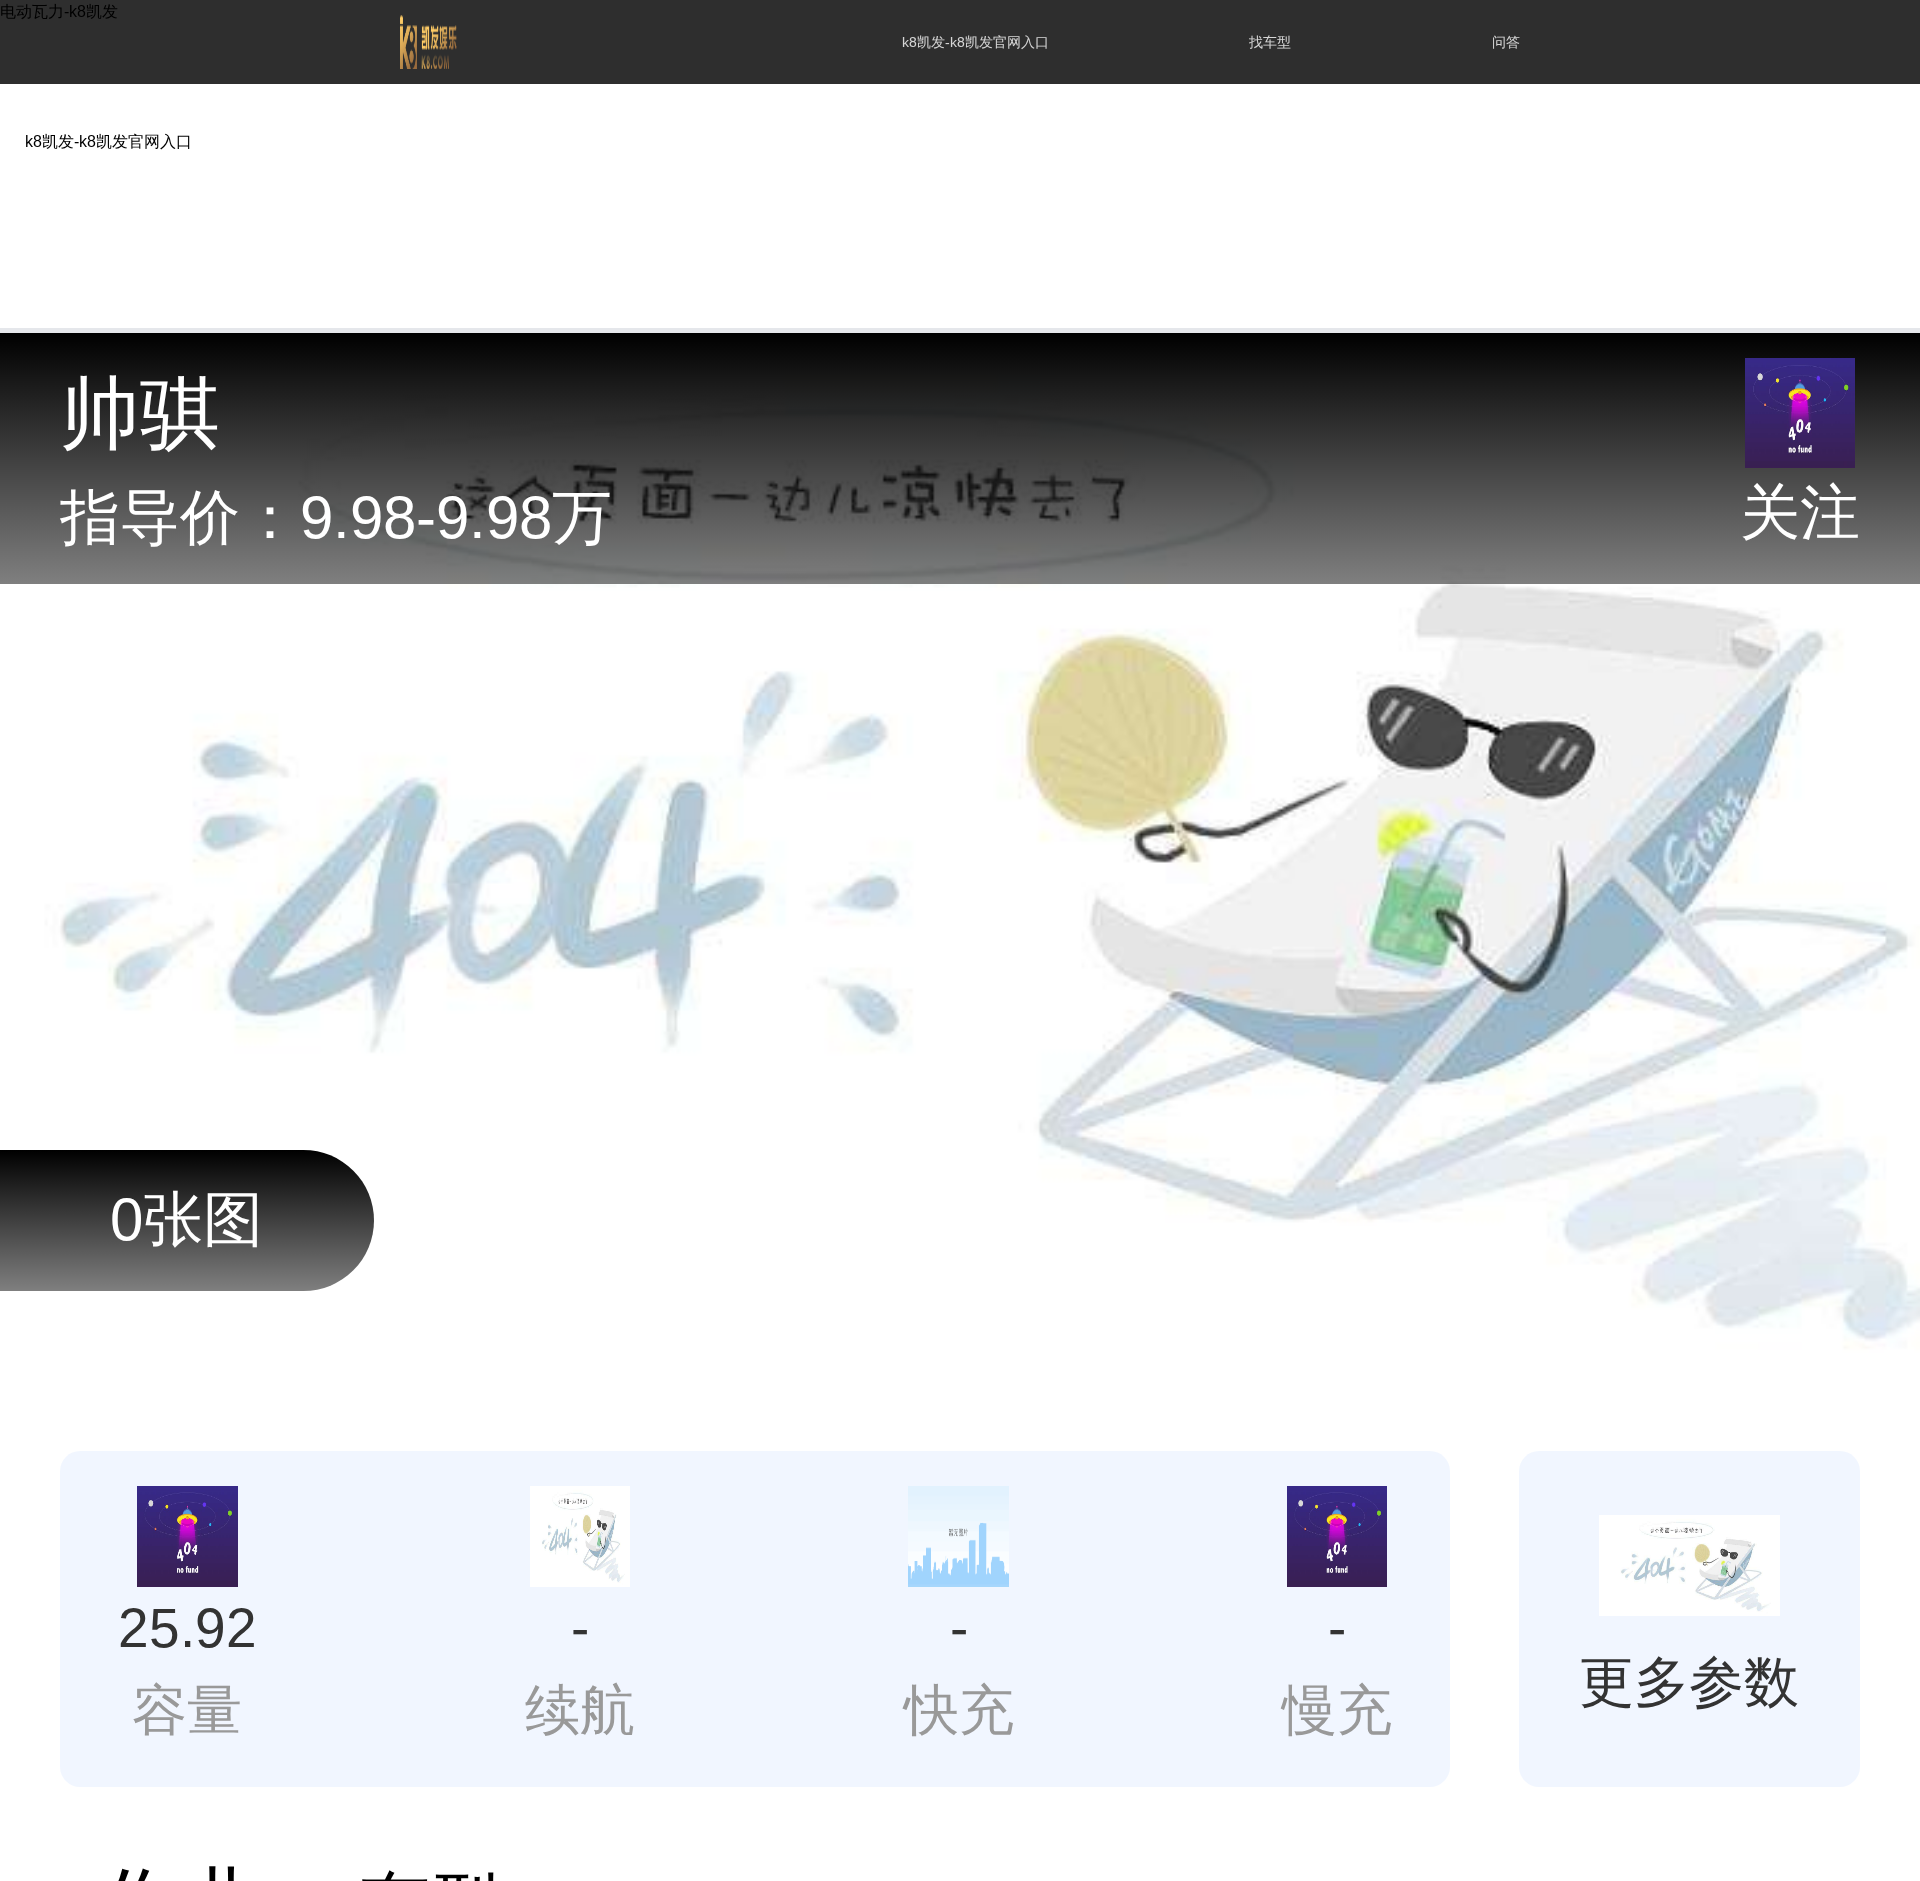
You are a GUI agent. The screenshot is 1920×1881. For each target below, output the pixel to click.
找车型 (1270, 42)
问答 (1506, 42)
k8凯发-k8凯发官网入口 (975, 42)
